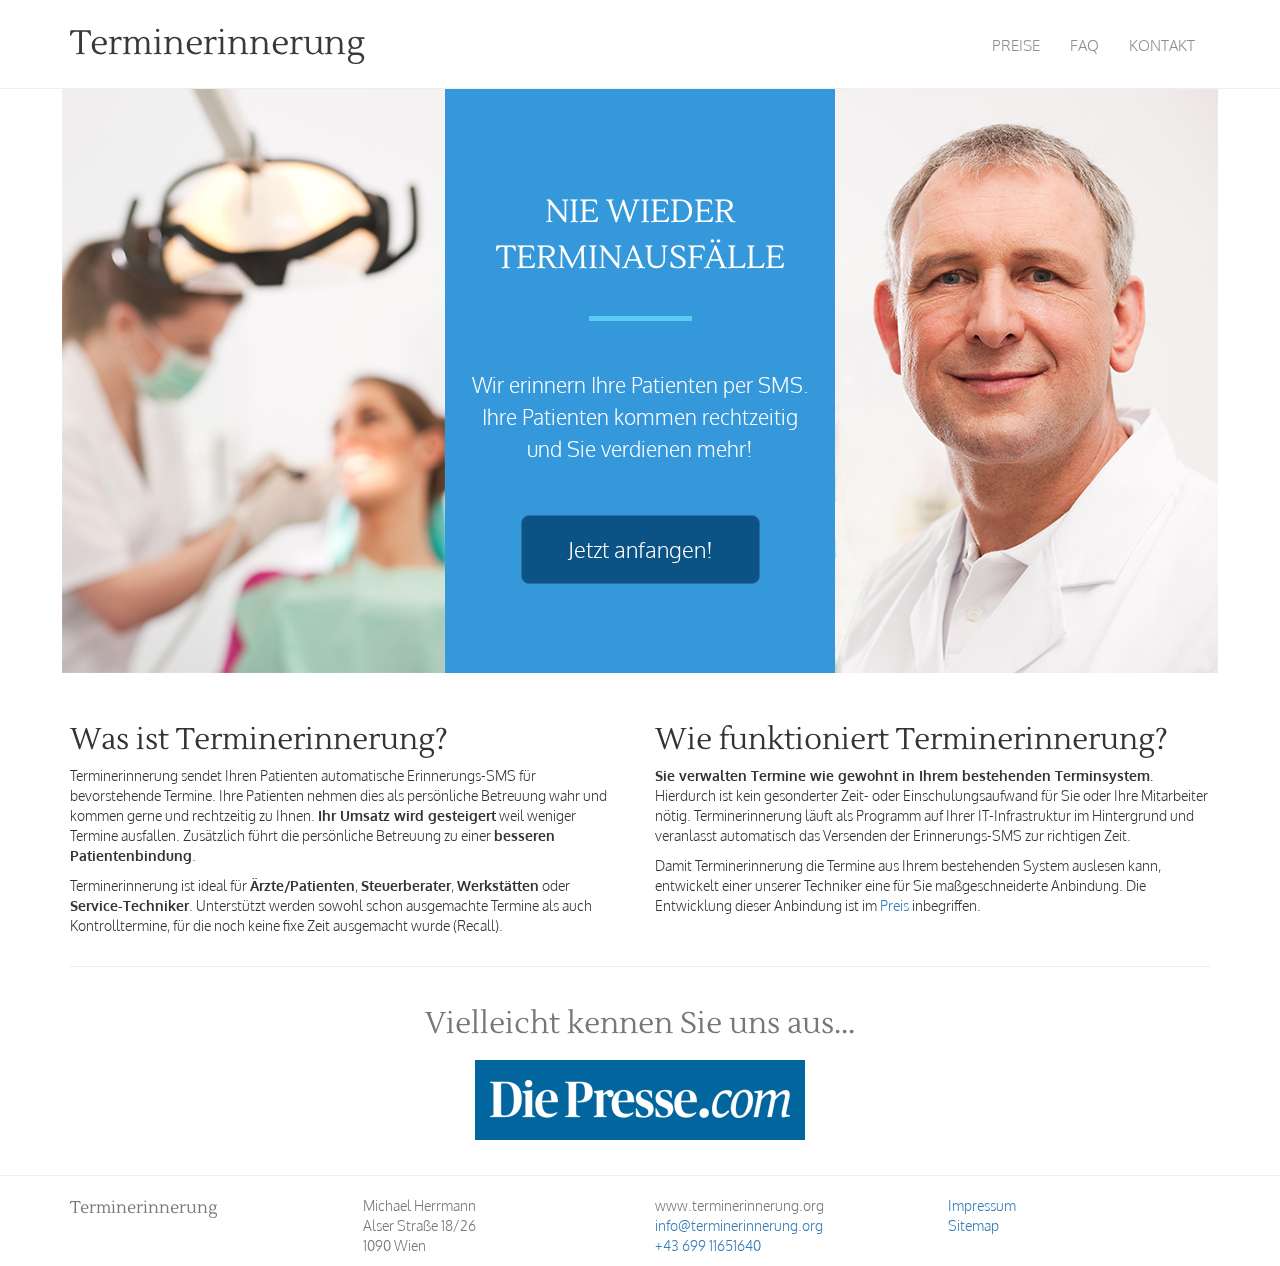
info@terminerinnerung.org (739, 1225)
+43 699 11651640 (708, 1245)
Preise (1016, 45)
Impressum (982, 1205)
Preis (894, 905)
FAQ (1084, 45)
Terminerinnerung (217, 43)
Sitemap (973, 1225)
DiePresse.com (640, 1100)
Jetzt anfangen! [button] (640, 549)
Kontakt (1162, 45)
